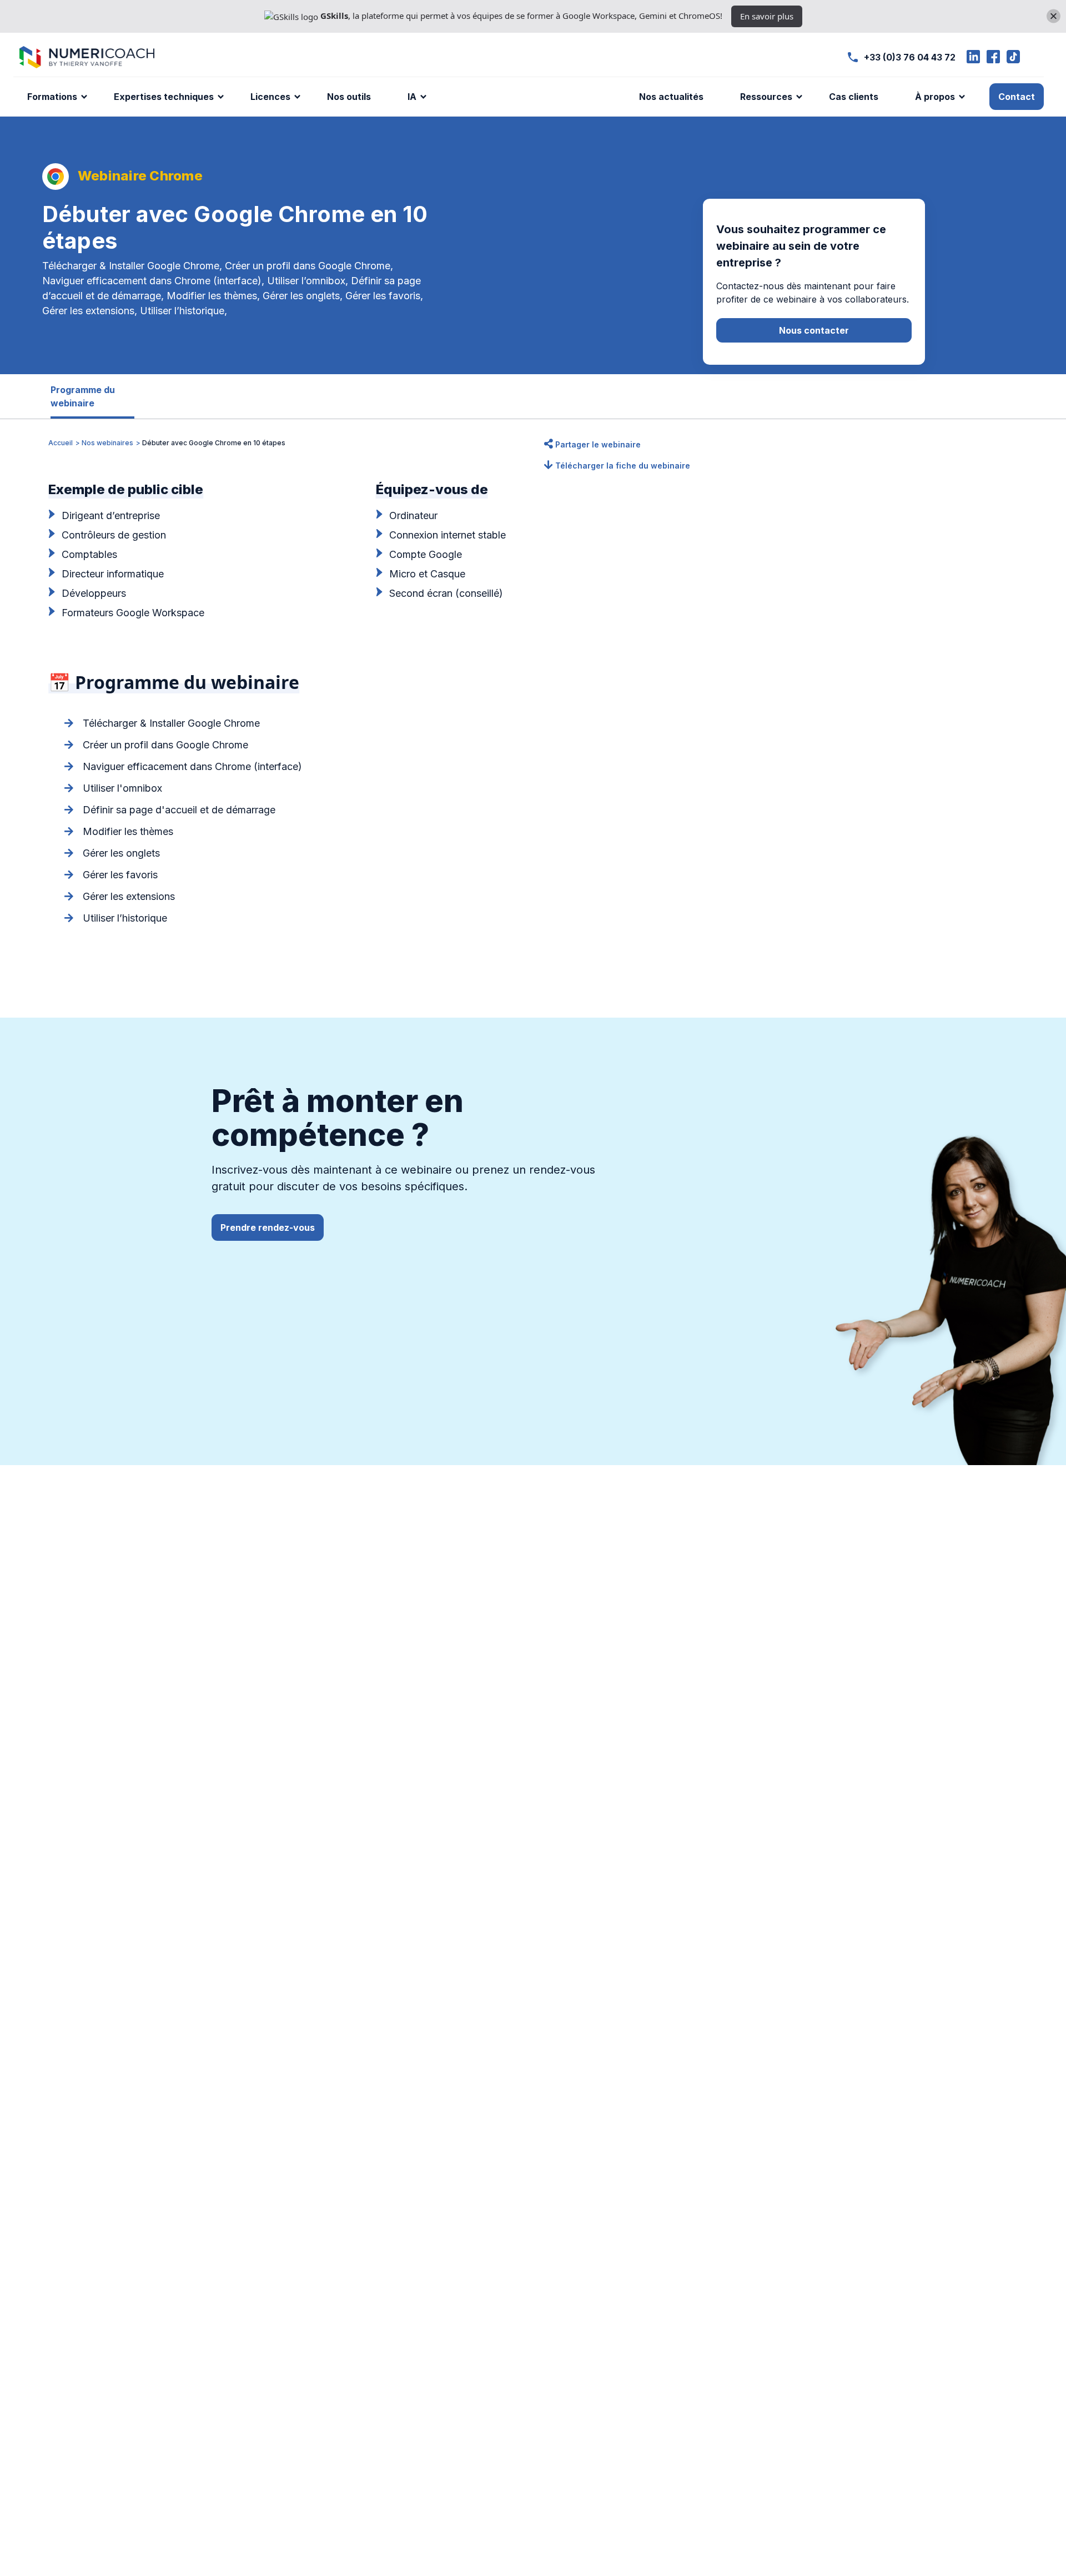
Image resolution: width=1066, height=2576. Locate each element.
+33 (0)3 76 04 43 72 (910, 57)
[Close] (1054, 16)
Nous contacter (814, 330)
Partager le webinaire (597, 444)
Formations (52, 97)
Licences (270, 97)
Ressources (766, 97)
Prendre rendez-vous (268, 1227)
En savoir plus (767, 16)
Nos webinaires (107, 443)
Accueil (61, 443)
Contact (1017, 97)
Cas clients (854, 97)
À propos (935, 97)
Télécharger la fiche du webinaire (622, 466)
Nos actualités (671, 97)
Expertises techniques (164, 97)
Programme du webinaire (83, 396)
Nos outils (349, 97)
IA (412, 97)
